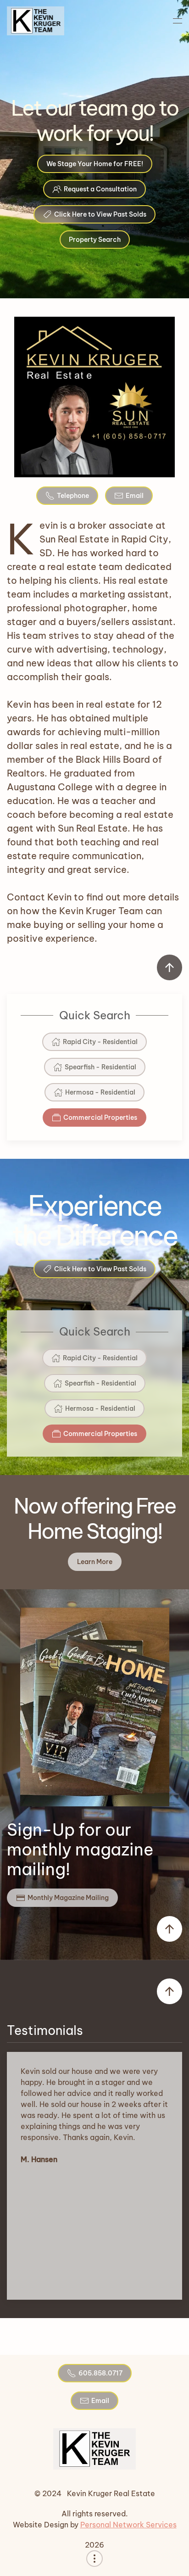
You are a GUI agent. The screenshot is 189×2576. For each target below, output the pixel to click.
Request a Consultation (100, 189)
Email (135, 496)
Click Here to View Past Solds (100, 214)
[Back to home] (36, 21)
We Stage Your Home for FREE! (95, 164)
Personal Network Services (128, 2525)
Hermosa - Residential (100, 1092)
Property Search (95, 240)
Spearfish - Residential (100, 1067)
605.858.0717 (100, 2373)
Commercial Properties (100, 1118)
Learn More (95, 1562)
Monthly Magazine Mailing (68, 1898)
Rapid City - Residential (100, 1042)
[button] (178, 21)
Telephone (73, 496)
